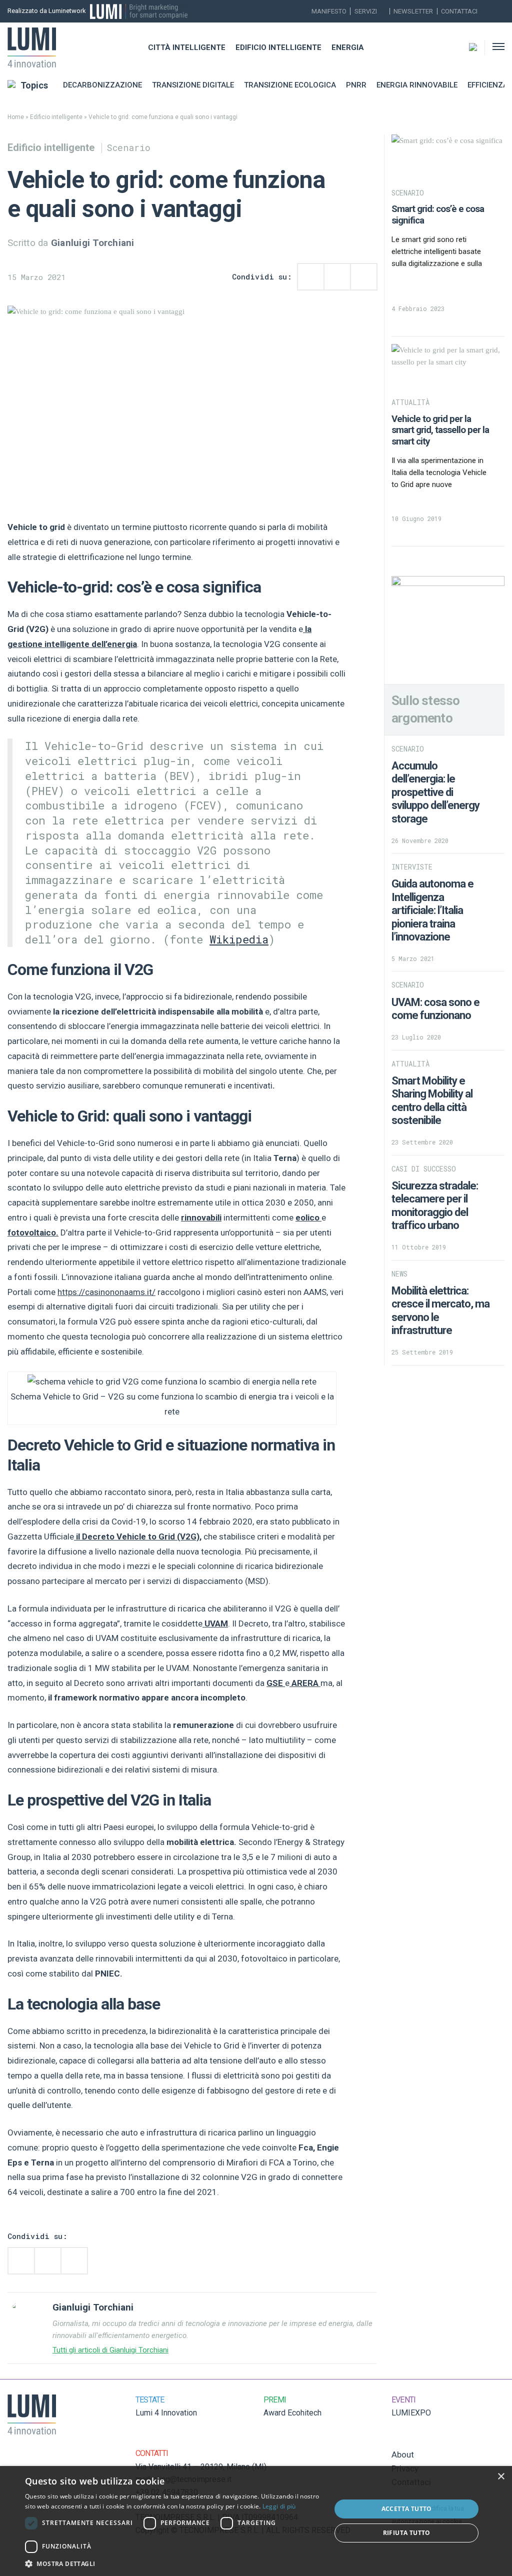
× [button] (501, 2477)
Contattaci (459, 11)
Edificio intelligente (278, 47)
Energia (348, 47)
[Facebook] (501, 11)
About (403, 2454)
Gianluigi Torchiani (93, 243)
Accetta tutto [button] (407, 2509)
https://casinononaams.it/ (106, 1292)
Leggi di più (279, 2506)
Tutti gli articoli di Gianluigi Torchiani (110, 2350)
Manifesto (329, 11)
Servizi (366, 11)
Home (16, 117)
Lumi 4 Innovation (166, 2413)
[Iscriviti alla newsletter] (488, 11)
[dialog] (256, 2521)
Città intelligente (187, 47)
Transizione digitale (193, 85)
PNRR (356, 85)
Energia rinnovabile (417, 85)
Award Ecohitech (292, 2413)
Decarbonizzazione (102, 85)
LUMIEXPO (411, 2413)
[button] (173, 2563)
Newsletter (413, 11)
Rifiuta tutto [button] (407, 2533)
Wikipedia (239, 939)
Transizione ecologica (290, 85)
